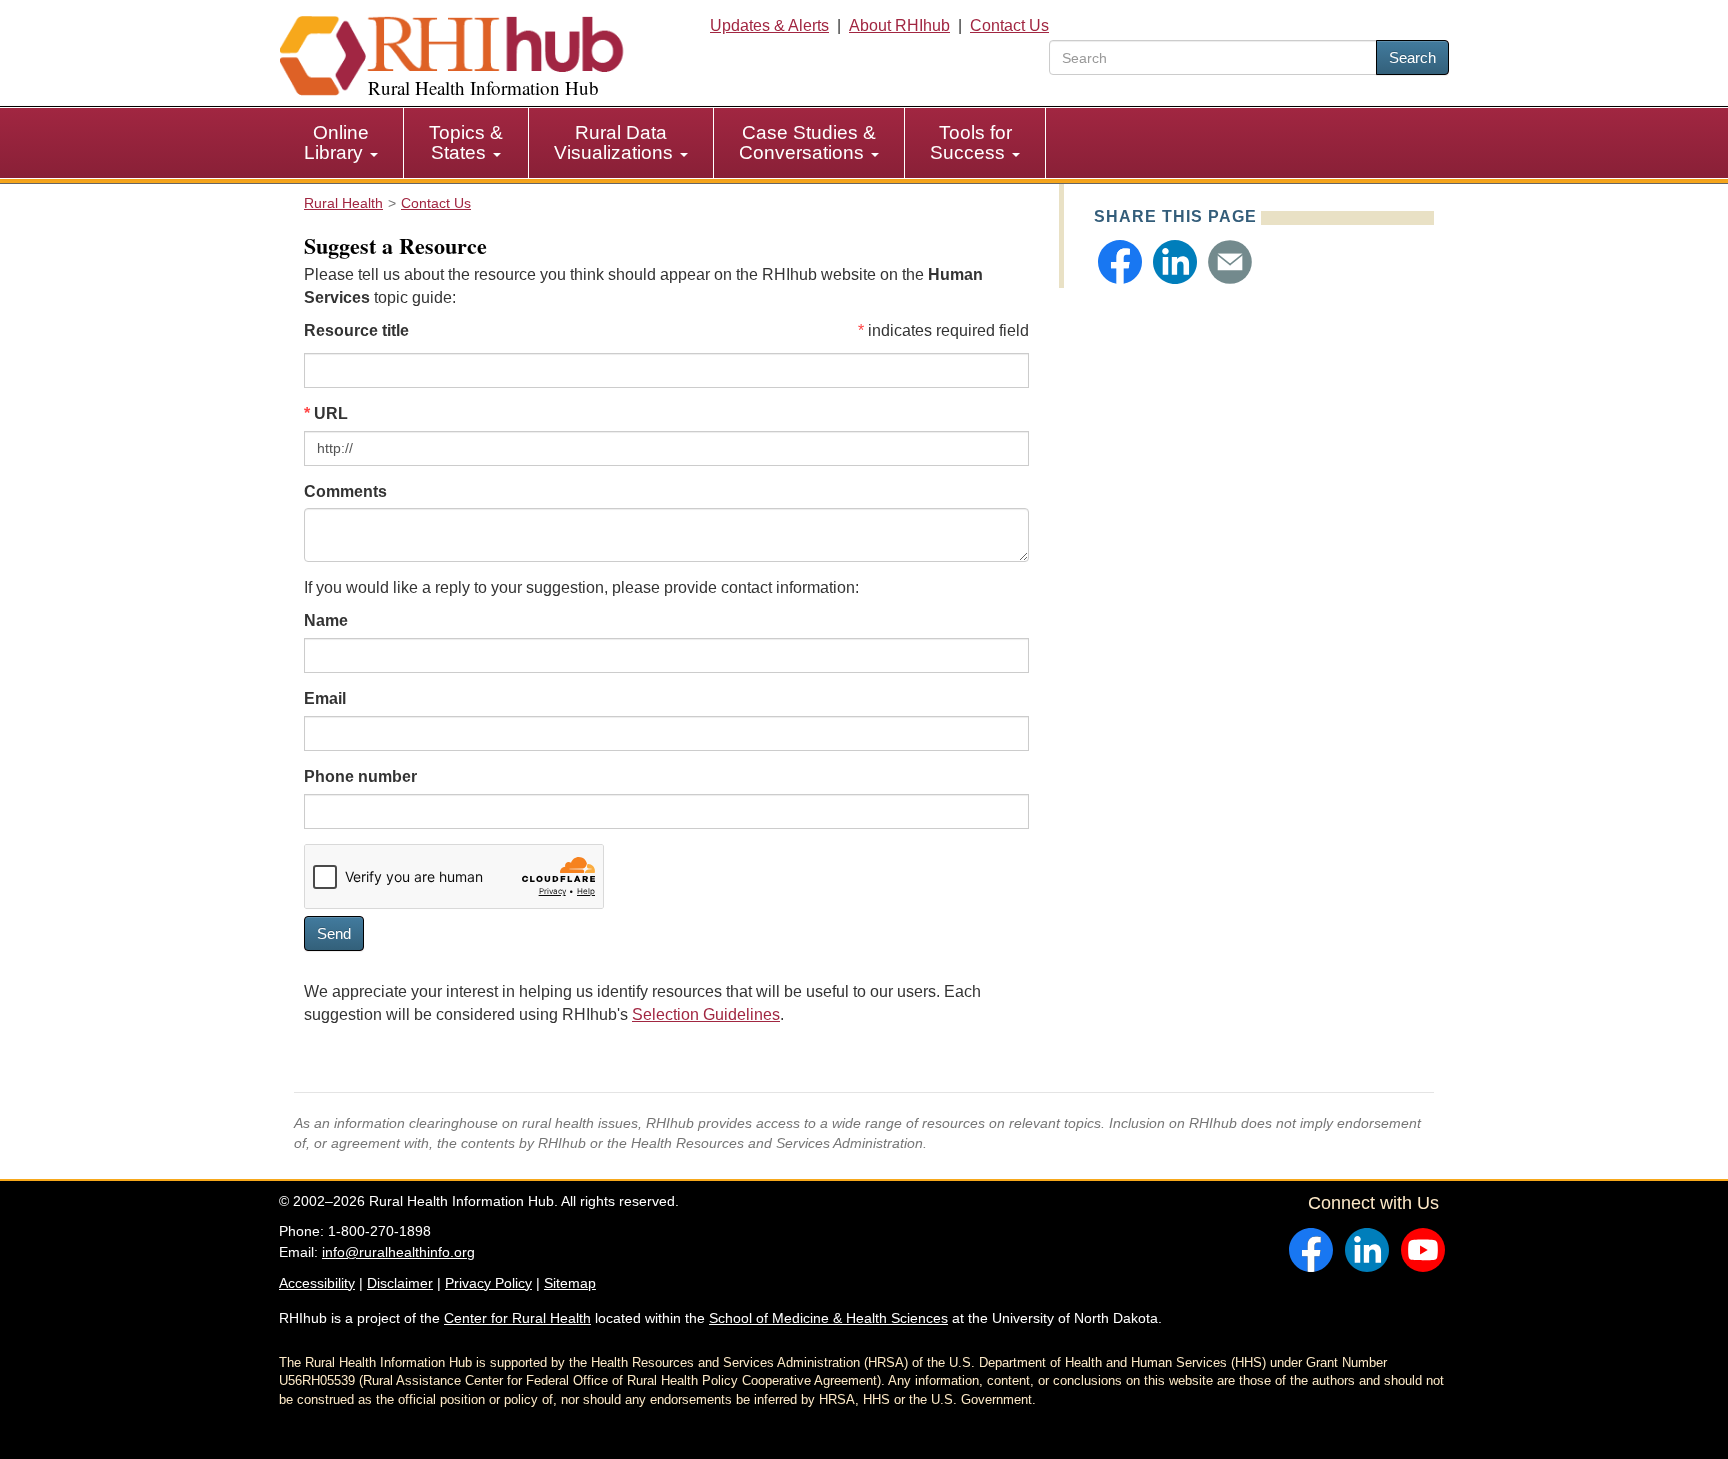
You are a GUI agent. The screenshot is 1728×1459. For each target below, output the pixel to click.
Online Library (336, 142)
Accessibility (317, 1283)
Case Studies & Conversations (807, 142)
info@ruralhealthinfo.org (398, 1252)
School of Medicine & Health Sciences (828, 1318)
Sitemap (570, 1283)
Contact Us (1009, 25)
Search (1412, 57)
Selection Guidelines (706, 1014)
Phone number (360, 776)
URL (331, 413)
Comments (345, 491)
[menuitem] (341, 143)
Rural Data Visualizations (616, 142)
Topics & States (466, 142)
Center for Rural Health (517, 1318)
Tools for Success (971, 142)
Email (325, 698)
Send (334, 933)
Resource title (356, 330)
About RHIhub (899, 25)
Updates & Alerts (769, 25)
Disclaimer (400, 1283)
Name (326, 620)
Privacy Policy (488, 1283)
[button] (1120, 262)
